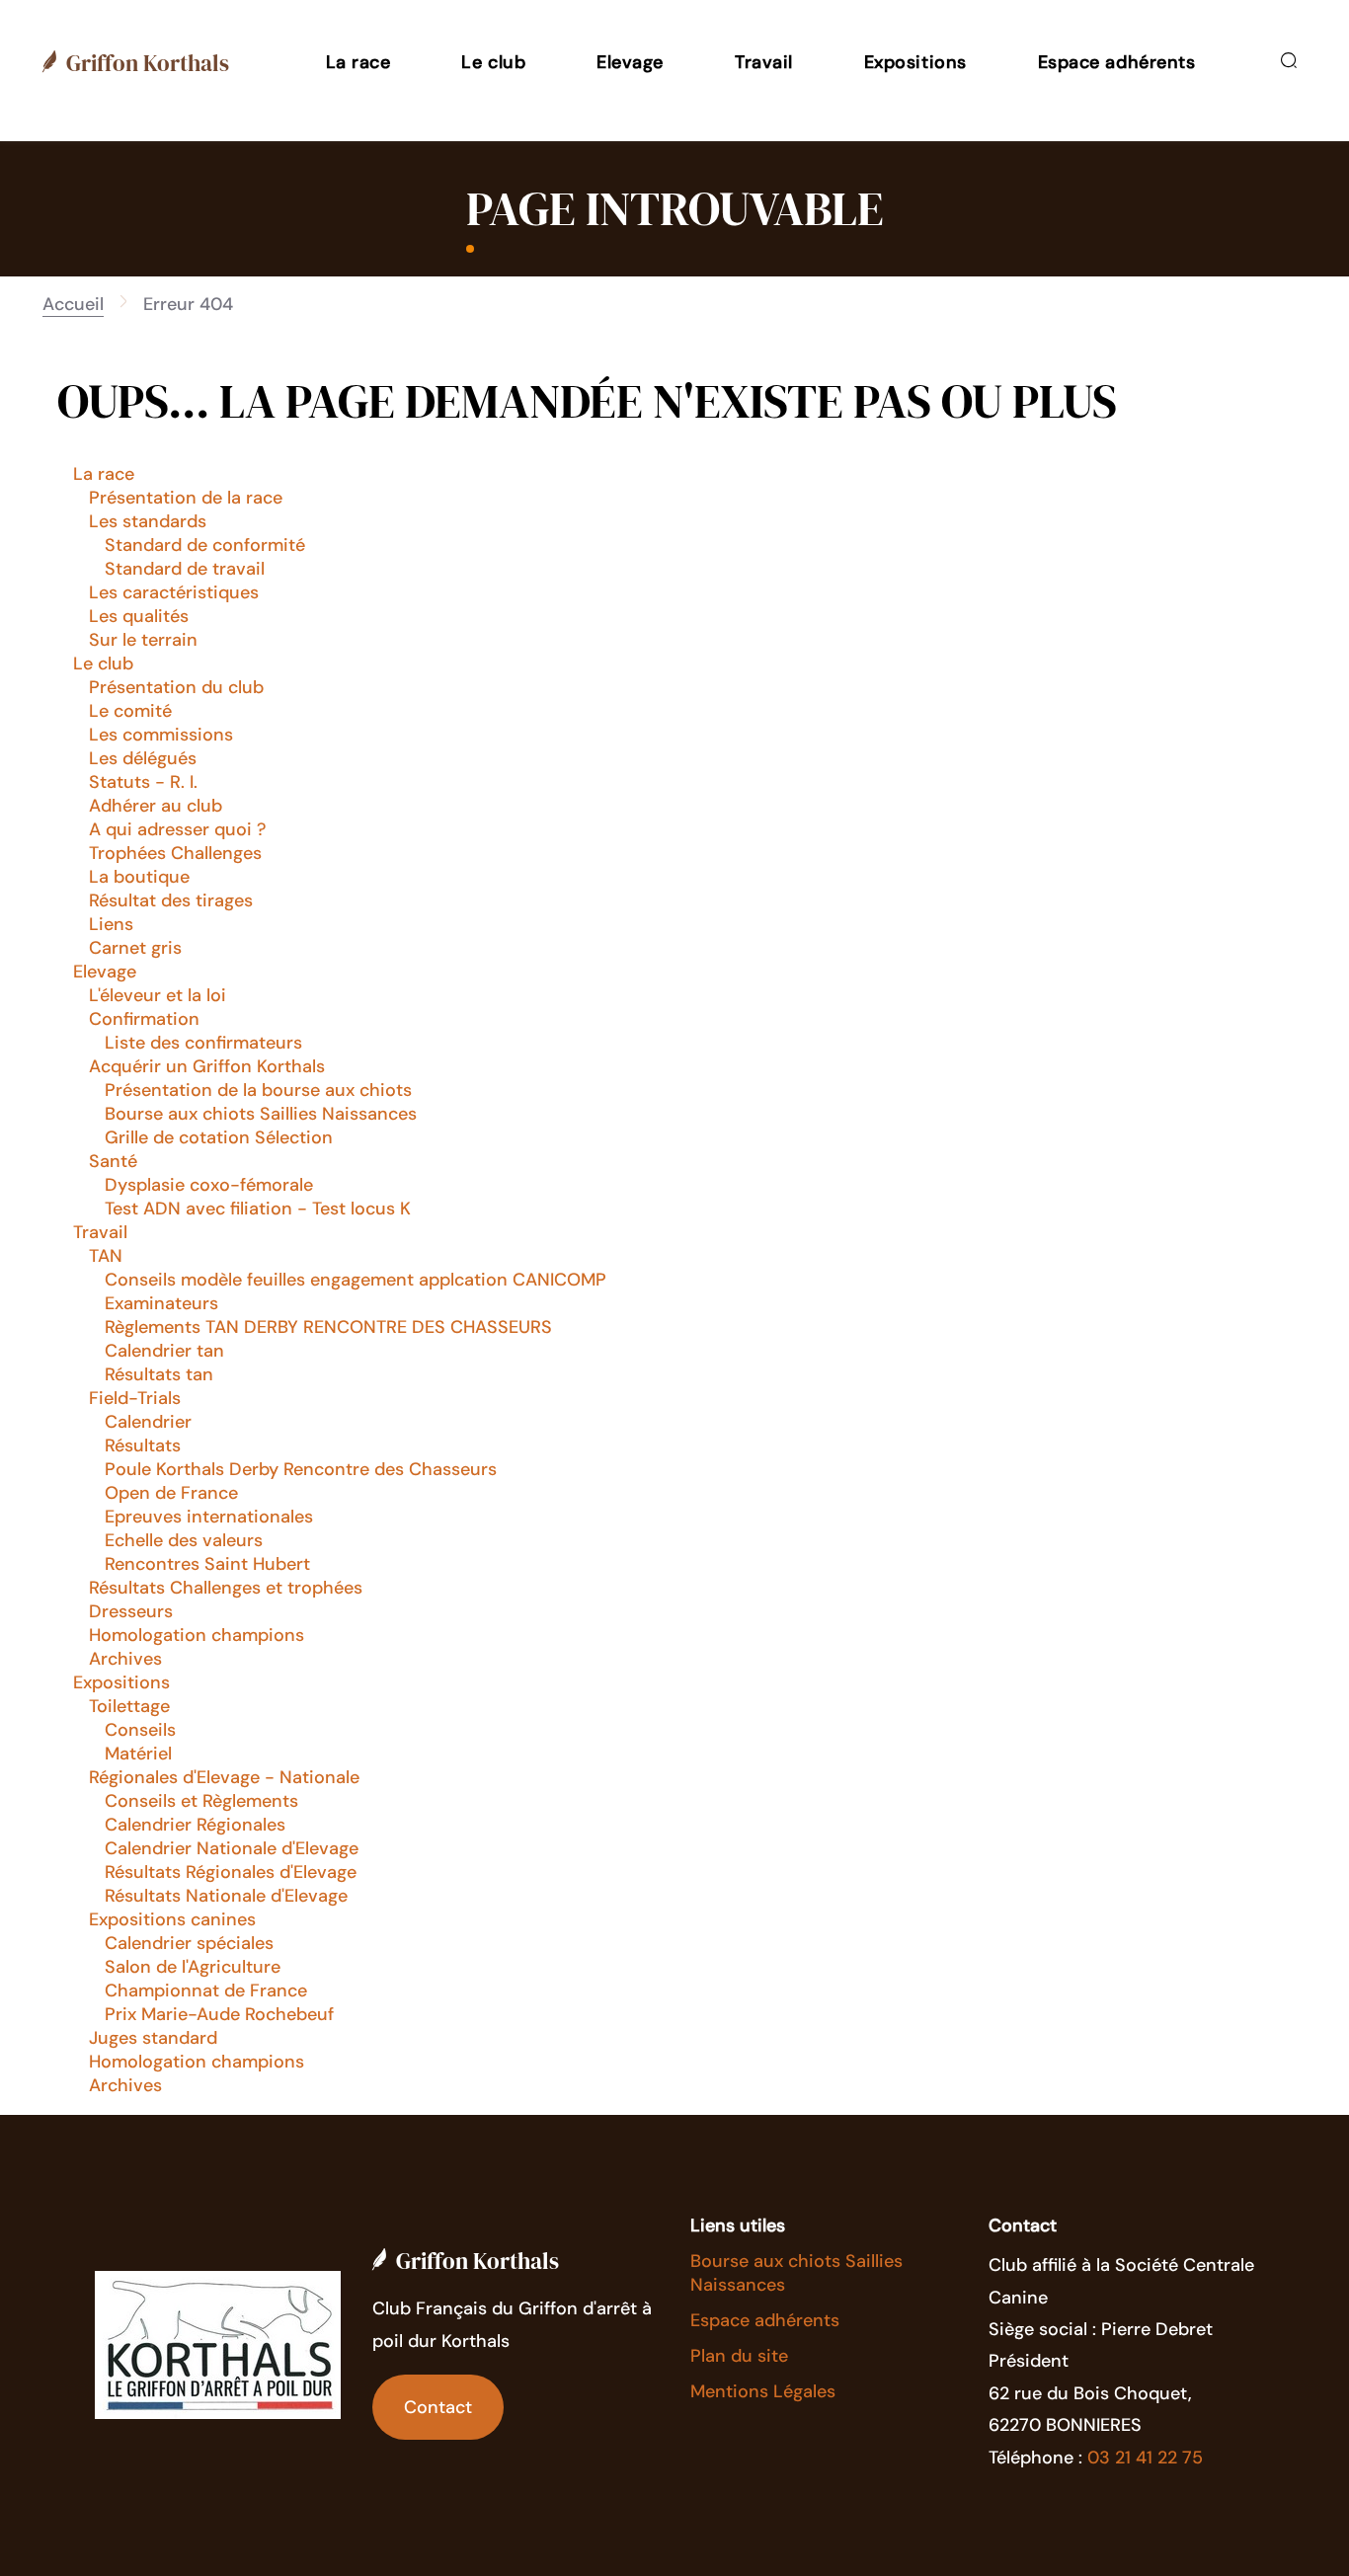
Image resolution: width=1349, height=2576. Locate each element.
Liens (111, 924)
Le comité (130, 711)
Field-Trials (135, 1398)
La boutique (139, 877)
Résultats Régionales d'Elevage (231, 1872)
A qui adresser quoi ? (177, 829)
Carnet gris (135, 948)
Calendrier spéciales (189, 1943)
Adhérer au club (156, 806)
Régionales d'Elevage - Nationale (224, 1777)
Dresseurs (131, 1611)
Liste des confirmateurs (203, 1043)
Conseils (140, 1730)
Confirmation (144, 1019)
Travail (100, 1232)
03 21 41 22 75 (1145, 2458)
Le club (103, 664)
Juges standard (153, 2038)
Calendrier (148, 1422)
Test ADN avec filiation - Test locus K (258, 1209)
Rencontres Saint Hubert (207, 1564)
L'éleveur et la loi (158, 995)
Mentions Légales (763, 2391)
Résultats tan (159, 1374)
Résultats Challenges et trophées (226, 1588)
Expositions (121, 1682)
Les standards (148, 521)
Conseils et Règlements (201, 1801)
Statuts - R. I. (143, 782)
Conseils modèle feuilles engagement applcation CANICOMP (356, 1280)
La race (104, 474)
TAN (106, 1256)
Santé (113, 1161)
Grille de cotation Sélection (219, 1137)
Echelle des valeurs (184, 1540)
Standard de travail (185, 569)
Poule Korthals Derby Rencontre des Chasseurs (301, 1469)
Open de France (171, 1493)
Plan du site (739, 2356)
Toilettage (129, 1706)
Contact (438, 2407)
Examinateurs (161, 1303)
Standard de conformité (205, 545)
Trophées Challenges (175, 853)
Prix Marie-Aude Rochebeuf (219, 2014)
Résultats (143, 1445)
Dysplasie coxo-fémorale (209, 1185)
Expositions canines (172, 1919)
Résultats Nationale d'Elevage (226, 1896)
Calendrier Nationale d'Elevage (232, 1848)
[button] (358, 62)
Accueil (73, 304)
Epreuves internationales (209, 1517)
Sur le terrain (143, 640)
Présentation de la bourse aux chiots (258, 1090)
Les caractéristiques (174, 592)
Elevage (105, 972)
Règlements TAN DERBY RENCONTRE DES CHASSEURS (328, 1327)
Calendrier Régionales (195, 1825)
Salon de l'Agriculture (193, 1967)
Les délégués (143, 758)
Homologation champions (197, 1635)
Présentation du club (176, 687)
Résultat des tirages (171, 900)
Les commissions (161, 735)
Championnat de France (206, 1991)
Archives (125, 1659)
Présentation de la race (186, 498)
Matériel (138, 1754)
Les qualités (139, 616)
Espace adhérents (765, 2320)
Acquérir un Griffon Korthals (207, 1066)
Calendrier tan (164, 1351)
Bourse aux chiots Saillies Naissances (261, 1114)
